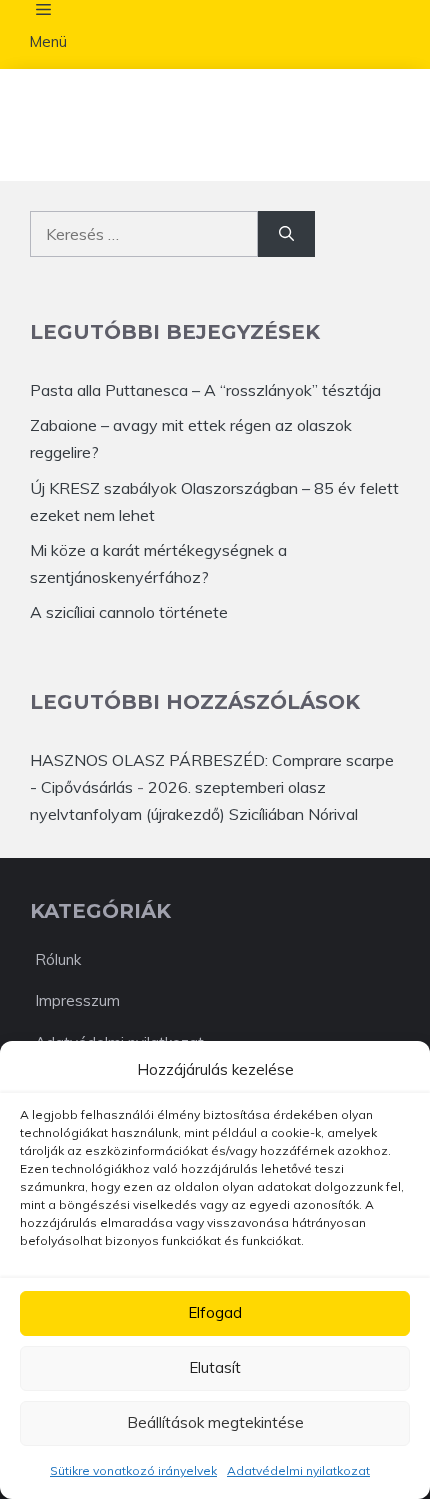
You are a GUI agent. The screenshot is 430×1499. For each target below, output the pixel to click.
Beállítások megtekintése (215, 1422)
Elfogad (215, 1312)
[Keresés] (286, 234)
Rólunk (58, 959)
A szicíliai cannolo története (129, 612)
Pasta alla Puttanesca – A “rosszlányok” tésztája (205, 390)
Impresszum (77, 1000)
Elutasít (215, 1367)
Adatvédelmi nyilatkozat (298, 1470)
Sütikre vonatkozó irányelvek (133, 1470)
